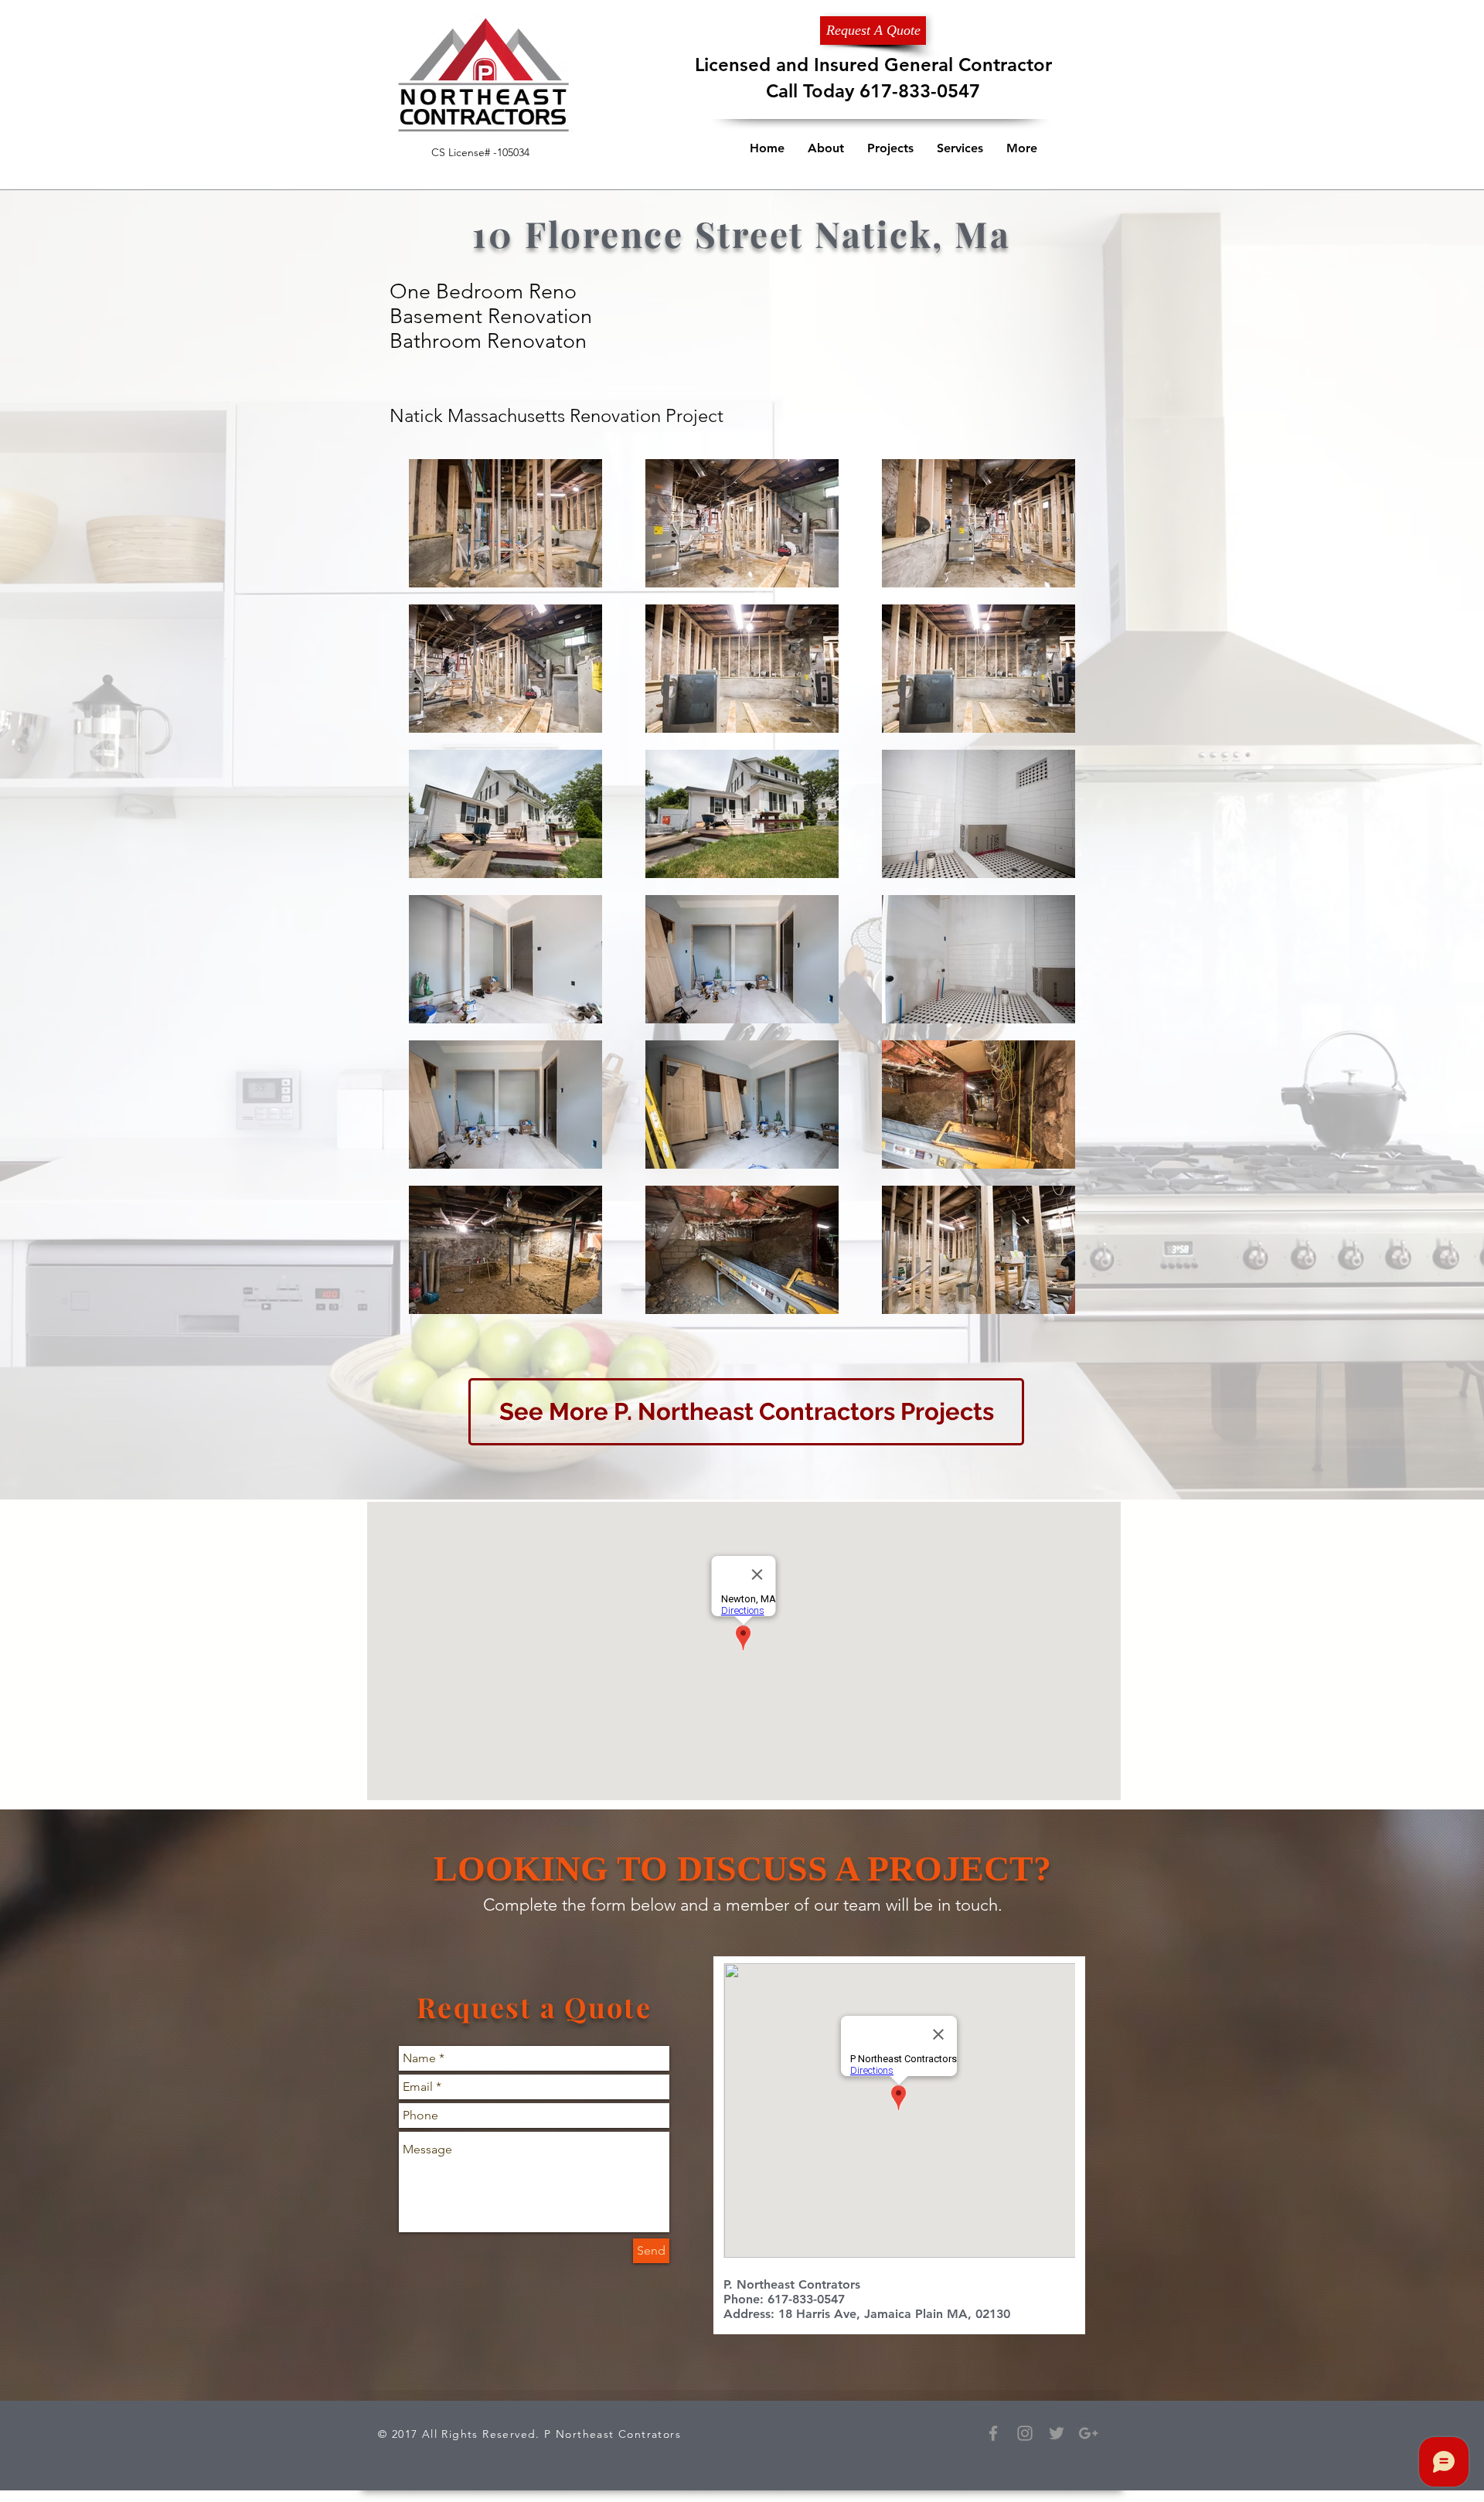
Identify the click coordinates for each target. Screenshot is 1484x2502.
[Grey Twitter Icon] (1057, 2433)
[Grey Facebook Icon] (993, 2433)
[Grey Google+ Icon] (1088, 2433)
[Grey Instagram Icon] (1025, 2433)
